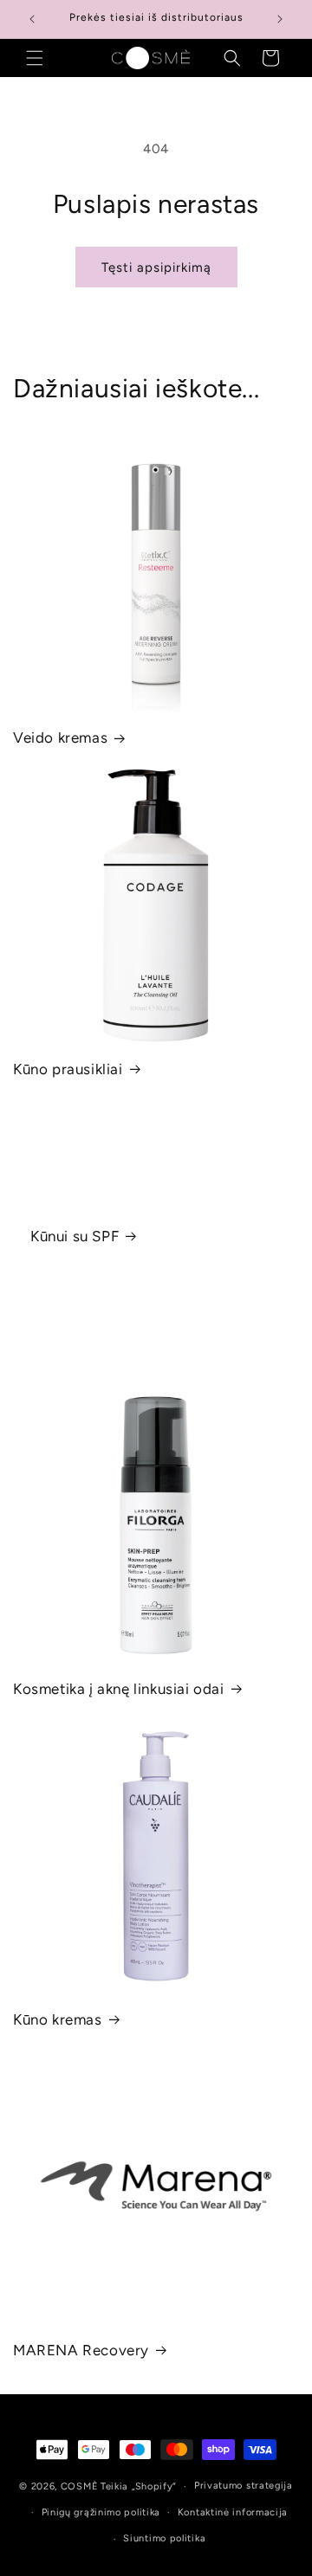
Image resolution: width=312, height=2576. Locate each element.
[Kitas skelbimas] (280, 19)
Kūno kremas (58, 2019)
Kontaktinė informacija (233, 2512)
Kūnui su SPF (75, 1236)
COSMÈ (80, 2486)
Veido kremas (60, 737)
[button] (35, 58)
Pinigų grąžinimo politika (101, 2512)
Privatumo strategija (244, 2486)
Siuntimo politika (164, 2538)
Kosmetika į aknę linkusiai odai (119, 1689)
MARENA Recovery (81, 2350)
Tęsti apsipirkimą (156, 267)
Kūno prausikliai (68, 1069)
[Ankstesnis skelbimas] (32, 19)
